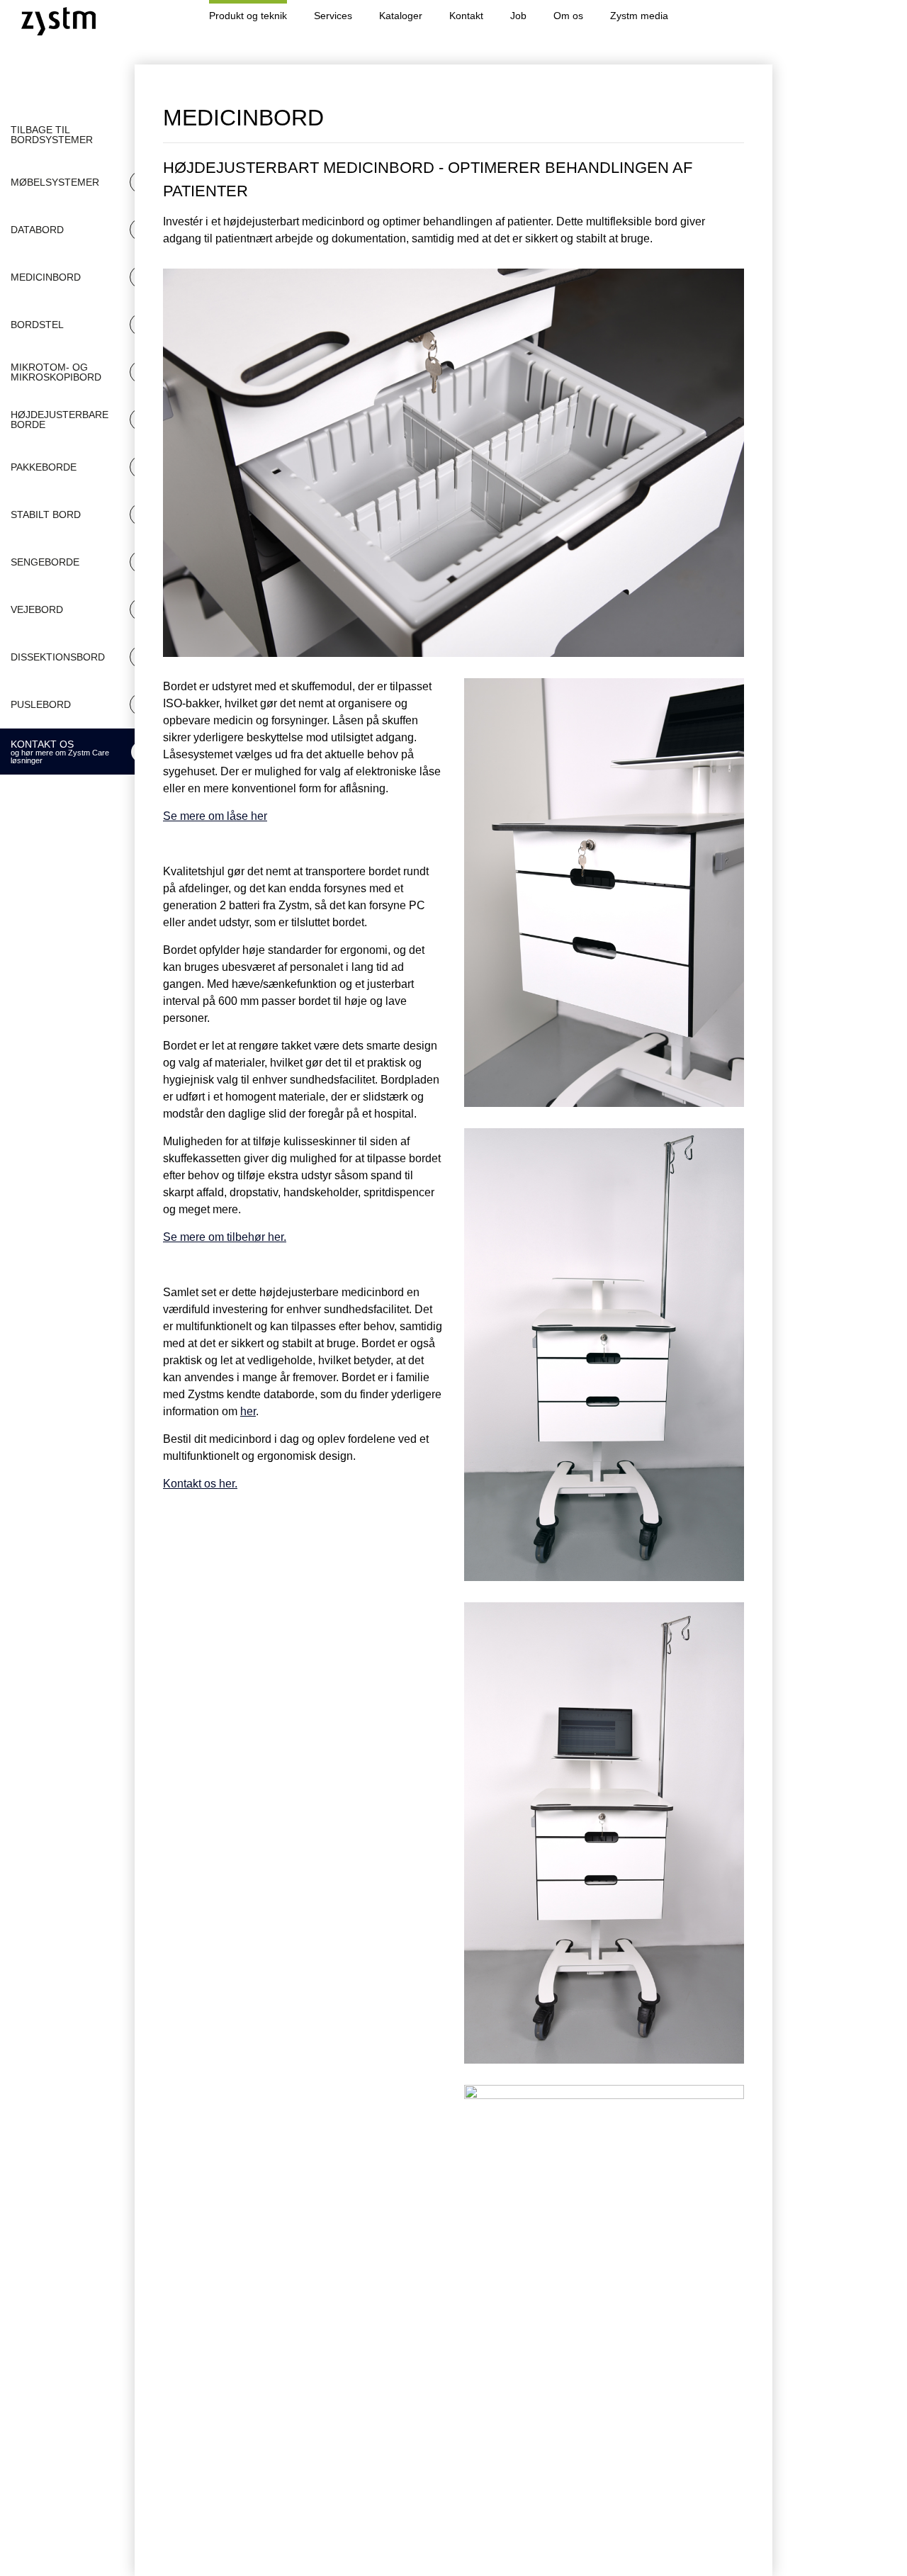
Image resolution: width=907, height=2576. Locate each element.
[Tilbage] (726, 118)
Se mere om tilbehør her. (225, 1237)
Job (518, 16)
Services (333, 16)
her (248, 1411)
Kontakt (466, 16)
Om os (568, 16)
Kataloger (401, 16)
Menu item (751, 16)
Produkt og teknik (248, 16)
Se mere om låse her (215, 816)
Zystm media (639, 16)
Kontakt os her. (200, 1484)
